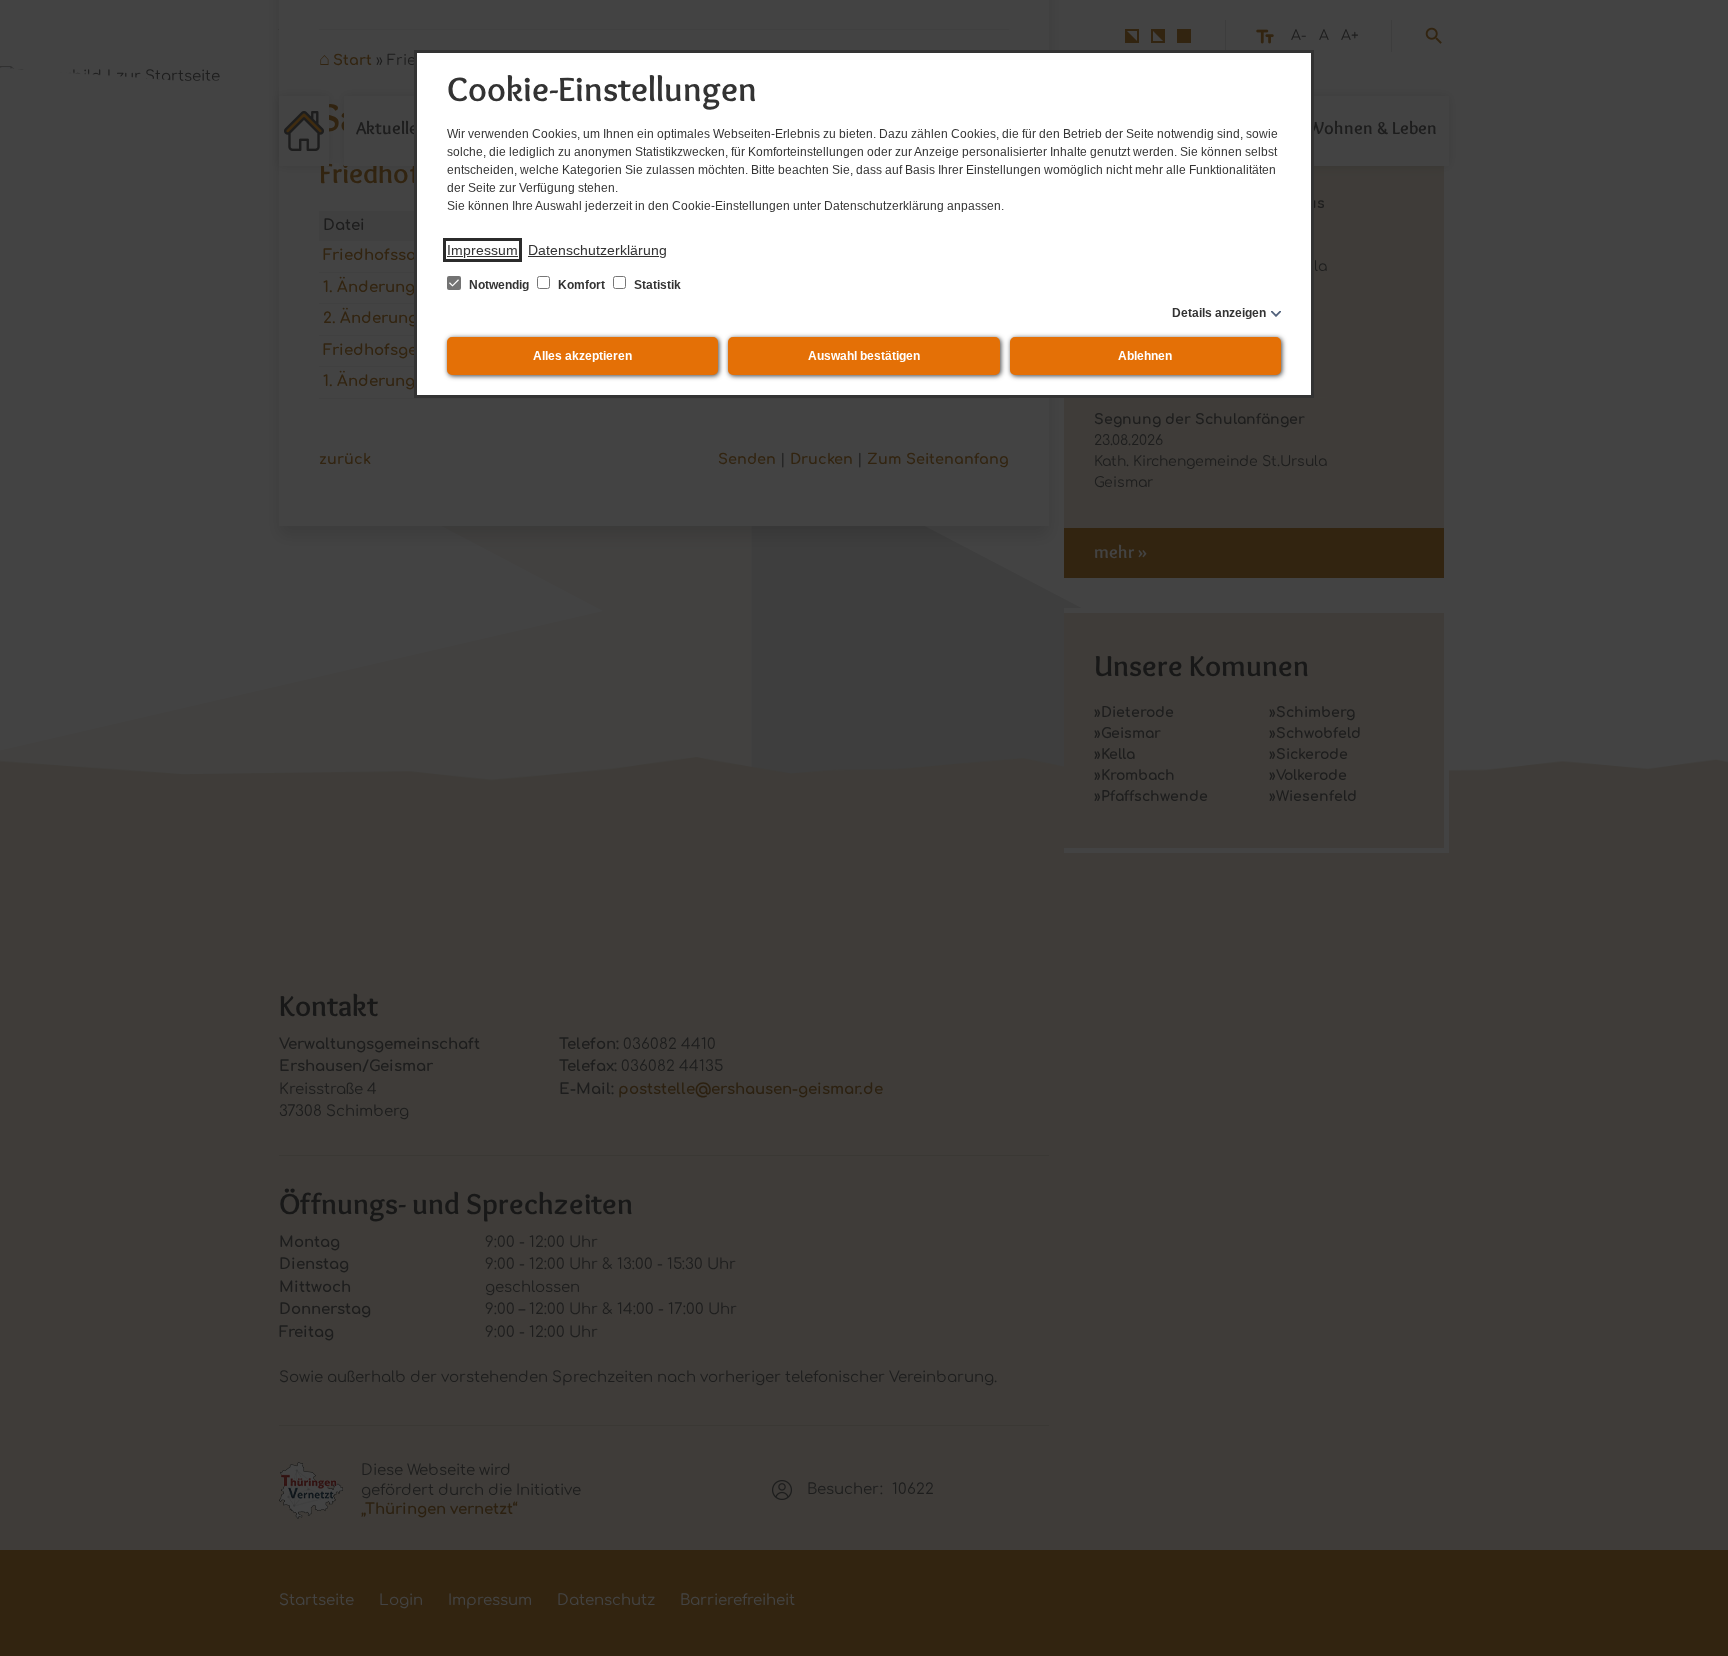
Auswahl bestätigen (864, 356)
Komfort (581, 285)
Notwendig (499, 285)
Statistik (656, 285)
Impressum (482, 250)
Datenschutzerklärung (597, 250)
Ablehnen (1145, 356)
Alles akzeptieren (582, 356)
